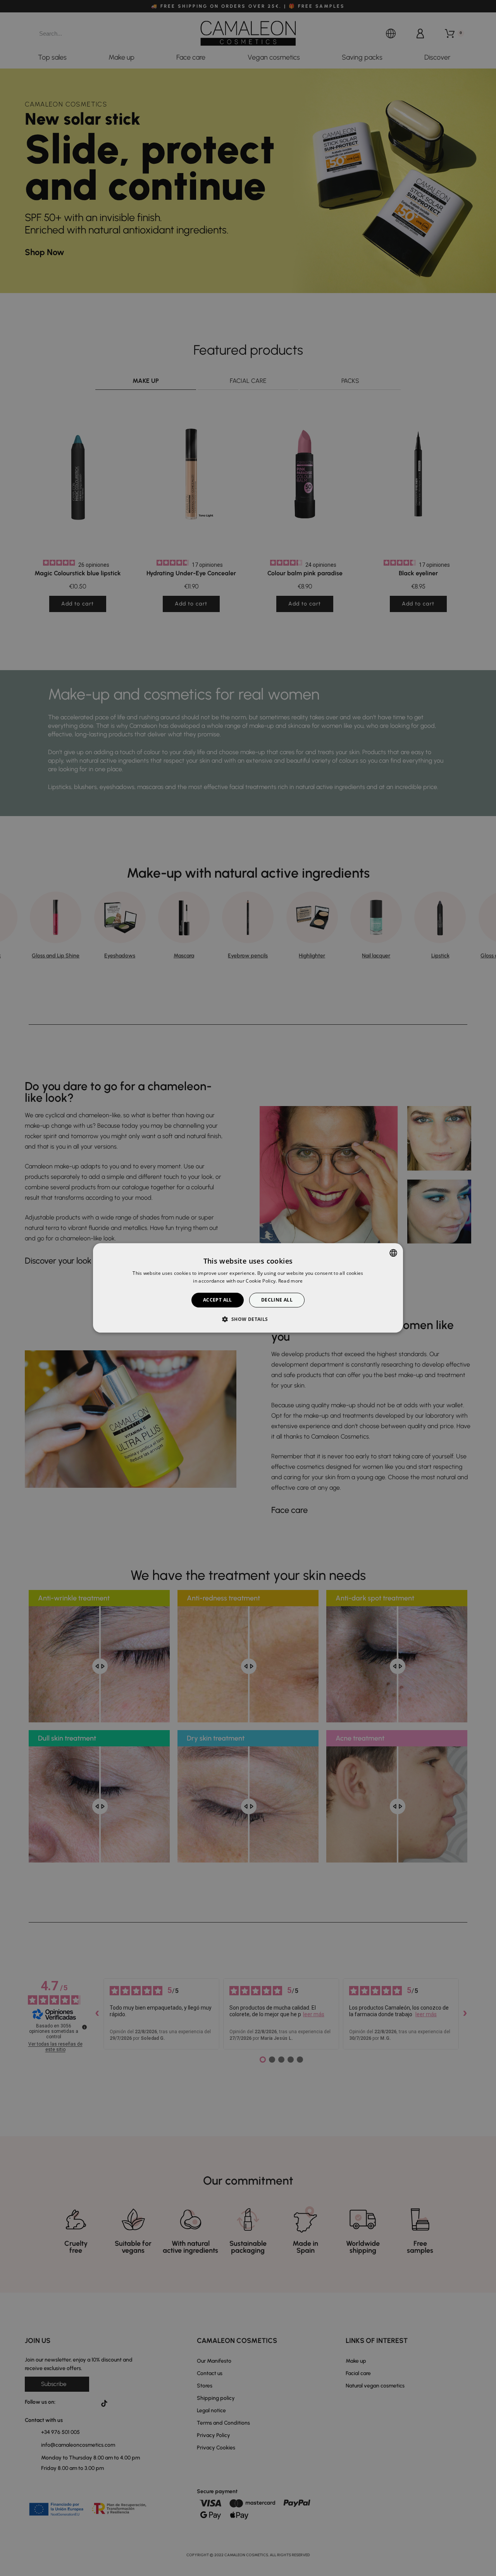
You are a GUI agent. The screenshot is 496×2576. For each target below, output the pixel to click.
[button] (248, 1319)
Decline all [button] (277, 1300)
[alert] (248, 1288)
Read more (291, 1281)
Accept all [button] (218, 1300)
